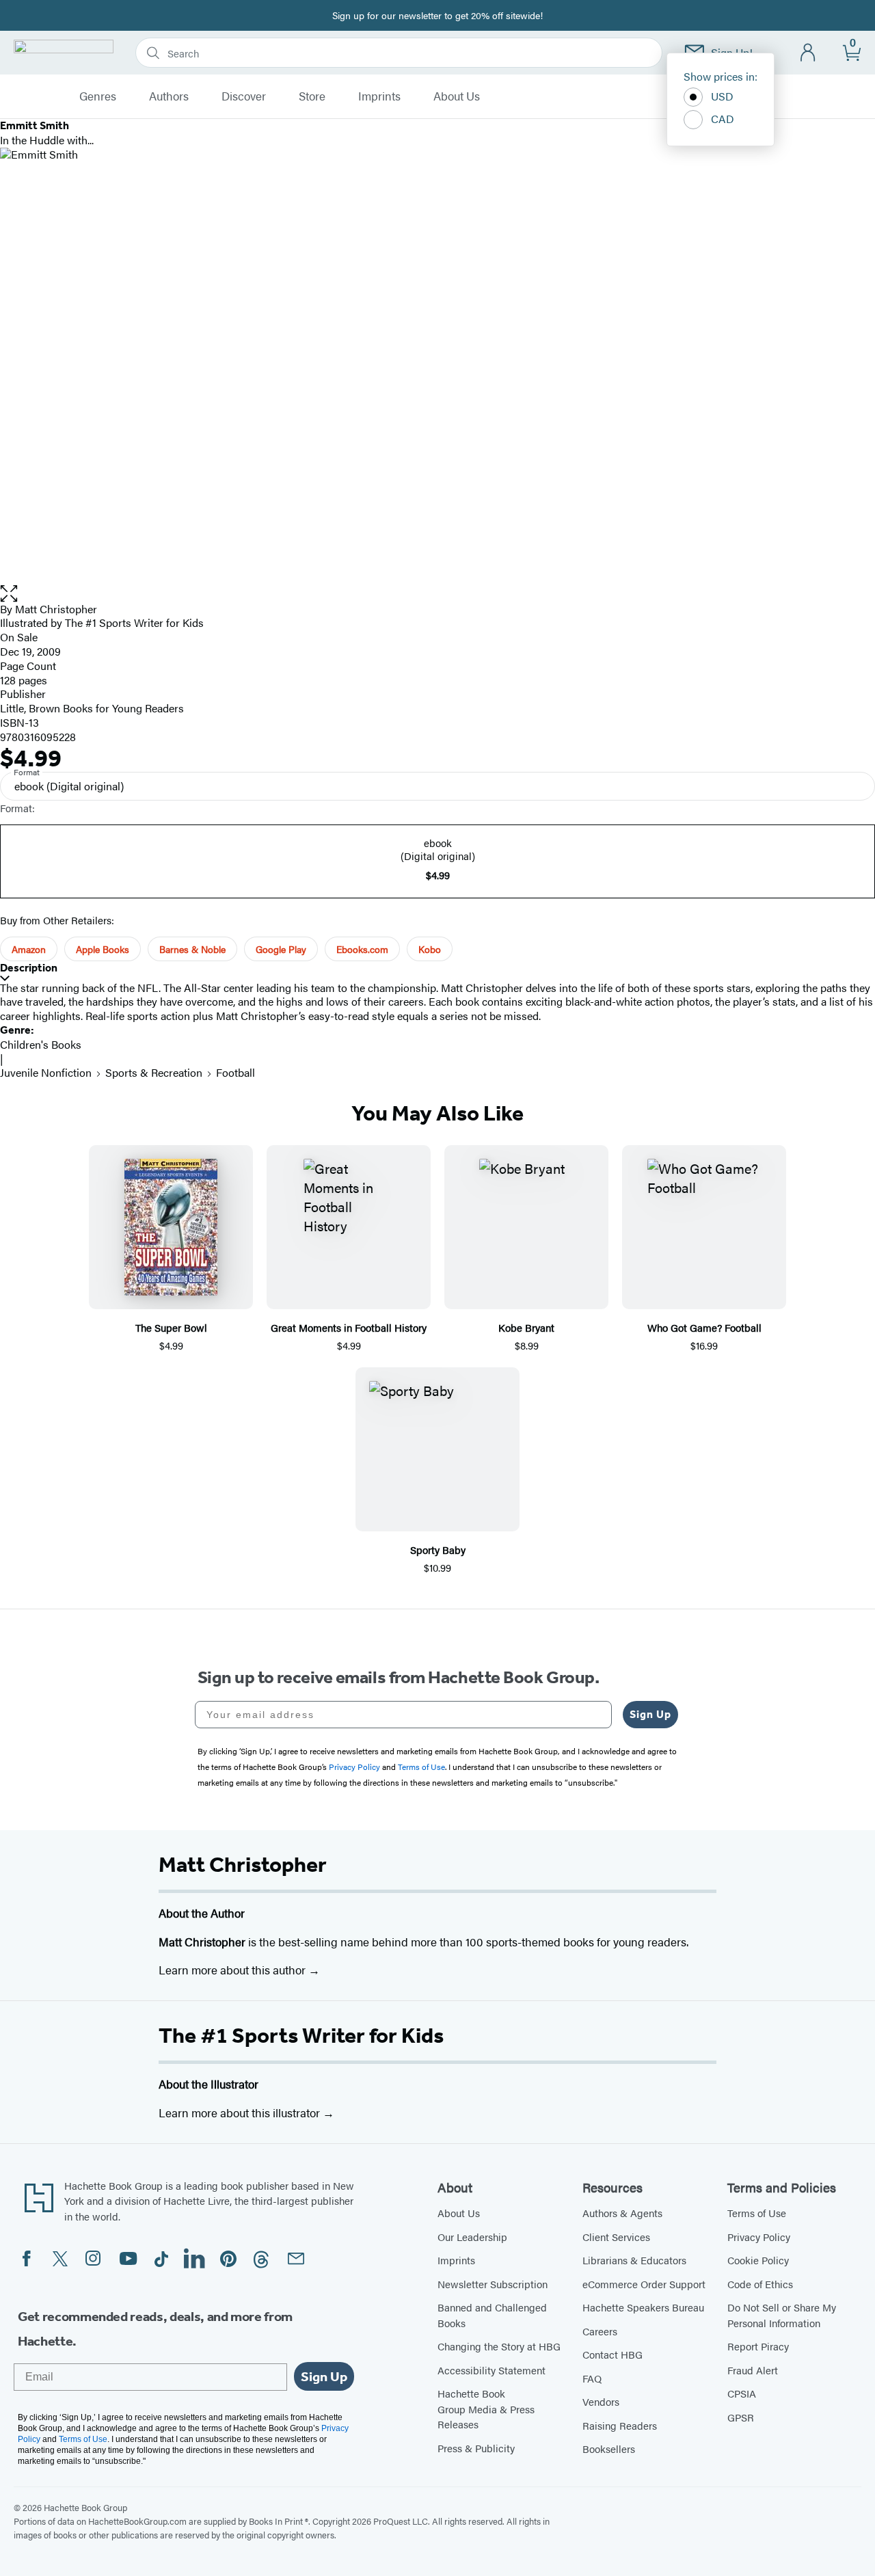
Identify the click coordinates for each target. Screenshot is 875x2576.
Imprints (379, 96)
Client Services (616, 2237)
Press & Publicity (476, 2448)
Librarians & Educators (634, 2260)
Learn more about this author (233, 1970)
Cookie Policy (758, 2260)
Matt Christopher (56, 609)
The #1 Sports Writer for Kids (301, 2035)
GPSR (741, 2417)
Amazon (29, 949)
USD (722, 96)
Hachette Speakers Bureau (643, 2307)
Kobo (430, 949)
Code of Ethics (760, 2284)
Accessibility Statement (492, 2370)
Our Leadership (472, 2237)
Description (29, 968)
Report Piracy (758, 2346)
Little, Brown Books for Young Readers (92, 708)
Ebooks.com (362, 949)
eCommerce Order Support (644, 2284)
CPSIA (742, 2393)
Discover (244, 96)
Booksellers (609, 2448)
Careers (600, 2331)
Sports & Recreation (154, 1072)
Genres (98, 96)
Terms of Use (757, 2213)
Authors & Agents (622, 2213)
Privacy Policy (759, 2237)
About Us (457, 96)
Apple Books (103, 949)
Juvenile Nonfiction (46, 1072)
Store (312, 96)
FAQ (592, 2378)
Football (235, 1072)
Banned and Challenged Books (492, 2315)
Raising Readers (620, 2425)
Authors (169, 96)
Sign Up (650, 1714)
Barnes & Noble (192, 949)
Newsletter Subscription (493, 2284)
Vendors (601, 2401)
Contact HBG (612, 2354)
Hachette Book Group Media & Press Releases (486, 2409)
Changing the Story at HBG (499, 2346)
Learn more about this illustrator (241, 2112)
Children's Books (41, 1044)
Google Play (281, 949)
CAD (723, 119)
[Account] (808, 53)
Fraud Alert (753, 2370)
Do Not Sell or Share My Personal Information (782, 2315)
